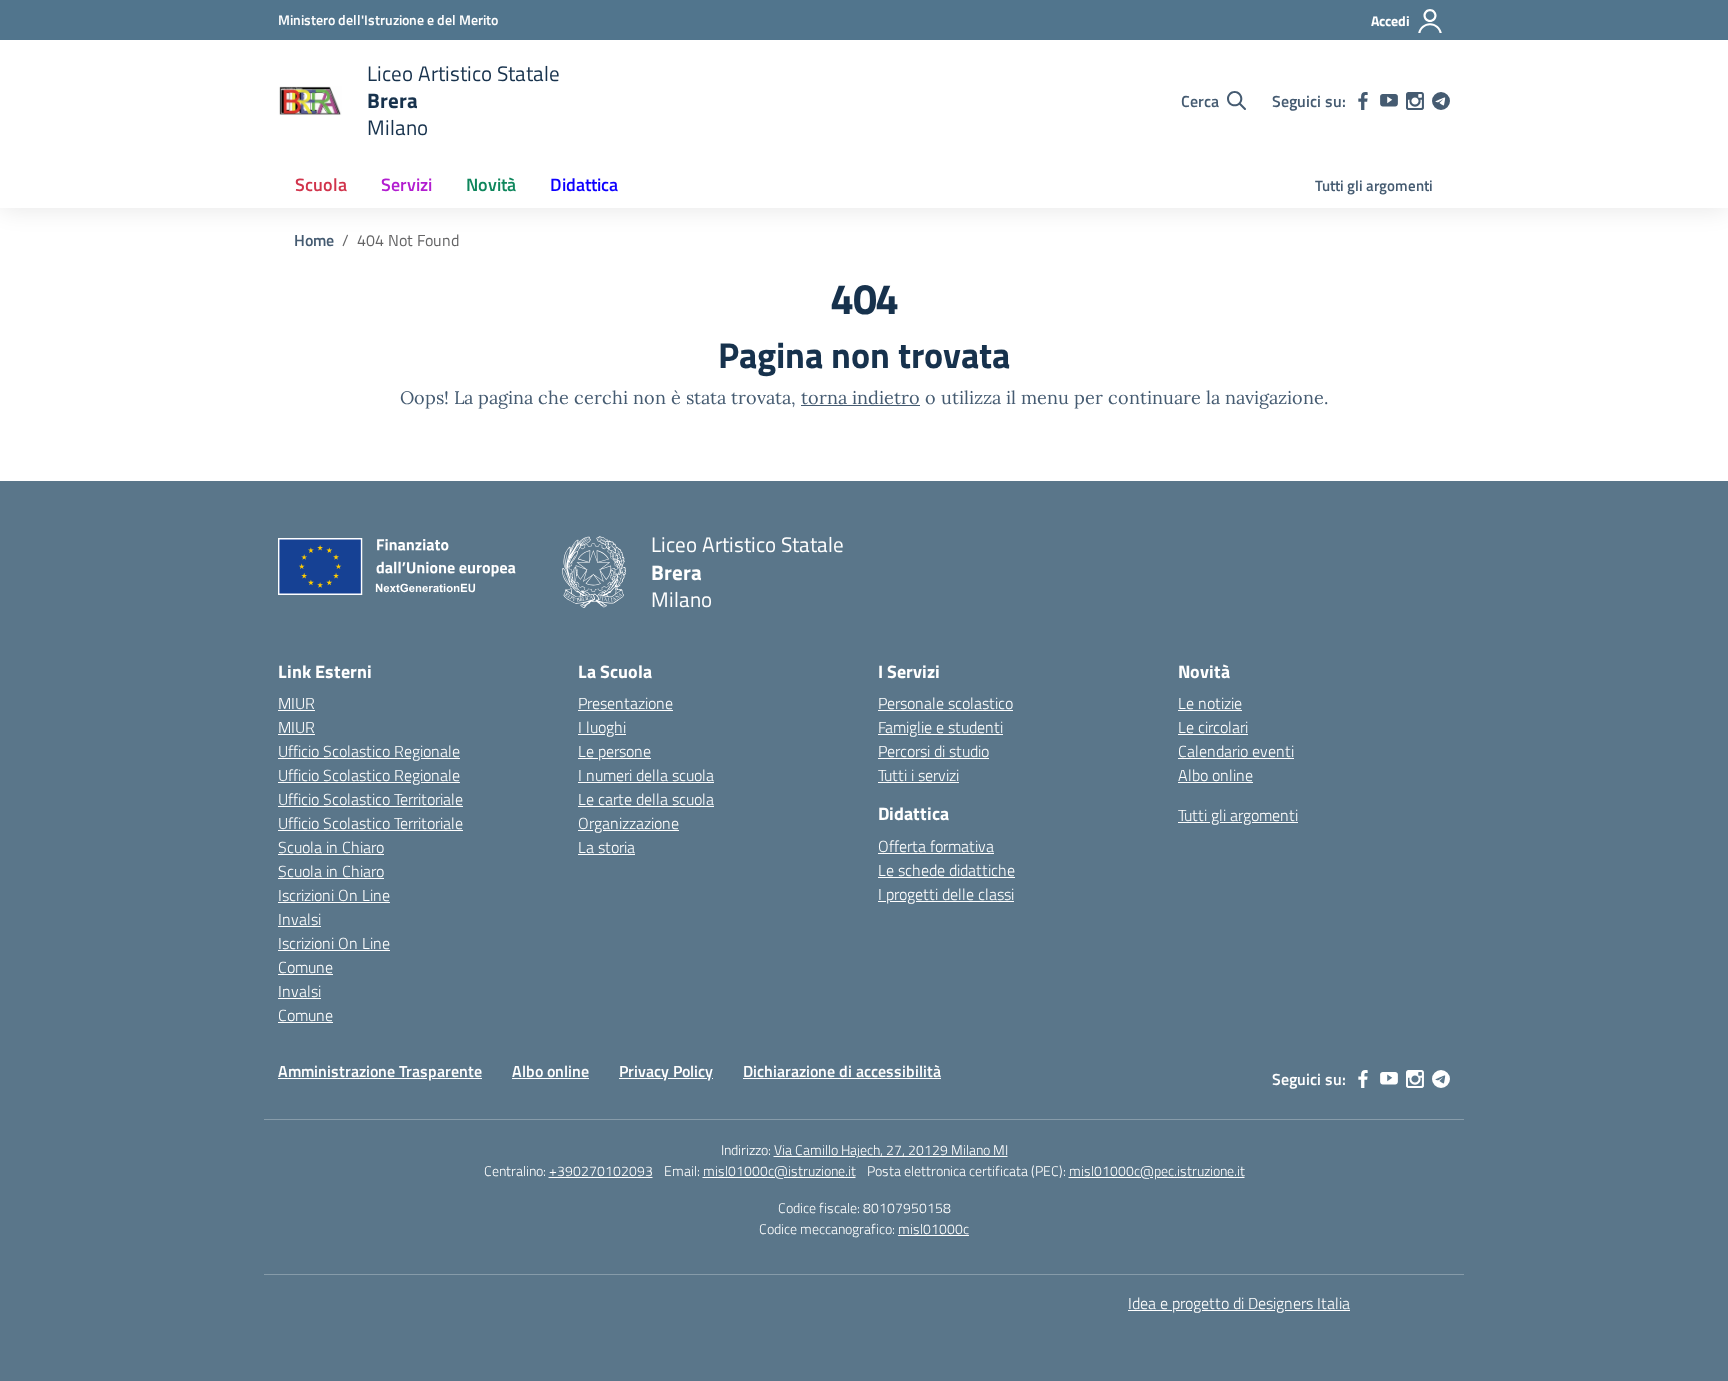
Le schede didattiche (946, 870)
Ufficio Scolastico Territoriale (370, 799)
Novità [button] (491, 184)
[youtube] (1389, 101)
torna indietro (860, 397)
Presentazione (625, 703)
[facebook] (1363, 101)
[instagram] (1415, 101)
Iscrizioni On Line (334, 895)
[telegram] (1441, 101)
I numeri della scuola (646, 775)
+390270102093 (601, 1170)
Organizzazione (628, 823)
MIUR (296, 703)
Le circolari (1213, 727)
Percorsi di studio (933, 751)
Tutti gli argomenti (1374, 185)
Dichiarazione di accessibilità (842, 1071)
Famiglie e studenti (940, 727)
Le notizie (1210, 703)
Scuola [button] (321, 184)
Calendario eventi (1236, 751)
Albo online (1215, 775)
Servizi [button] (406, 184)
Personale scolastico (945, 703)
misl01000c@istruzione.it (779, 1170)
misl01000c (933, 1228)
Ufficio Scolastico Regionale (369, 751)
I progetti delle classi (946, 894)
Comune (305, 967)
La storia (606, 847)
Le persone (614, 751)
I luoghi (602, 727)
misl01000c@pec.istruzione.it (1157, 1170)
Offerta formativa (936, 846)
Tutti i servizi (918, 775)
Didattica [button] (584, 184)
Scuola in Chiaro (331, 847)
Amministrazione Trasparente (380, 1071)
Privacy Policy (666, 1071)
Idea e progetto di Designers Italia (1239, 1303)
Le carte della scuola (646, 799)
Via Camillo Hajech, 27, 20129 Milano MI (891, 1149)
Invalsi (299, 919)
